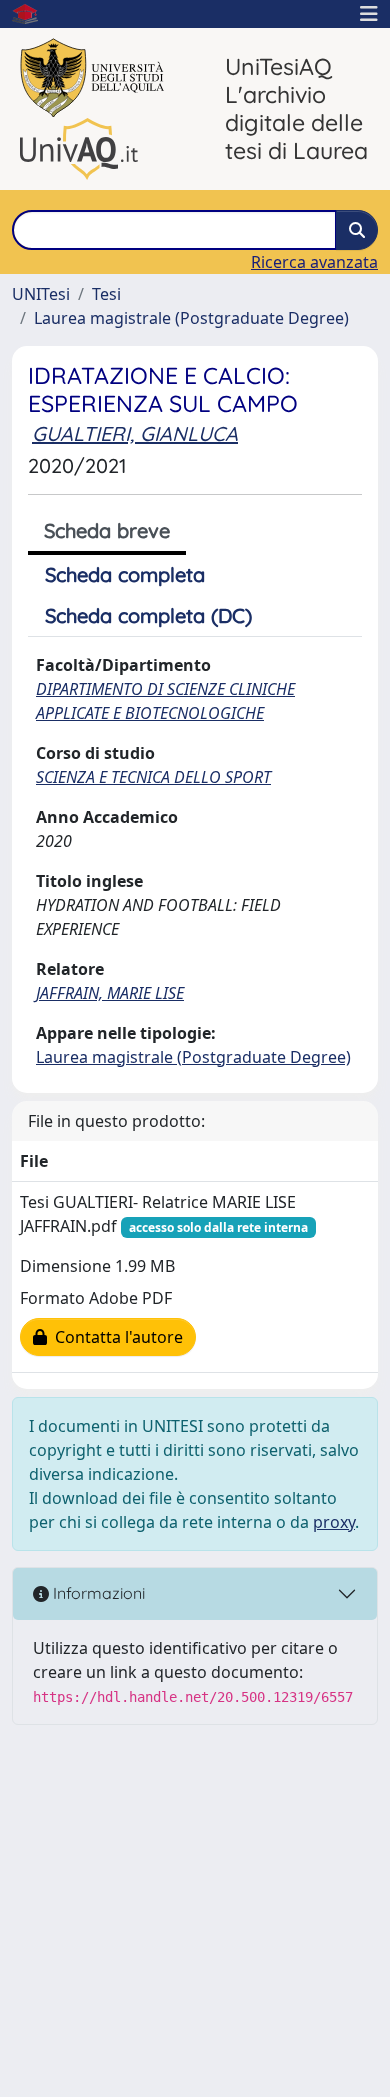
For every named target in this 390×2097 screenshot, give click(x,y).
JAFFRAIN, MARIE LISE (110, 993)
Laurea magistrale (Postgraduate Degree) (191, 318)
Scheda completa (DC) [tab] (148, 615)
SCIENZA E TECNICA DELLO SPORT (153, 777)
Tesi (106, 294)
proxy (334, 1522)
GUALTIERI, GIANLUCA (135, 433)
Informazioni (97, 1593)
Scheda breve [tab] (107, 530)
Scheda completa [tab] (125, 574)
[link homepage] (33, 14)
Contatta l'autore (115, 1337)
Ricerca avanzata (314, 262)
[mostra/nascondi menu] (369, 14)
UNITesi (41, 294)
